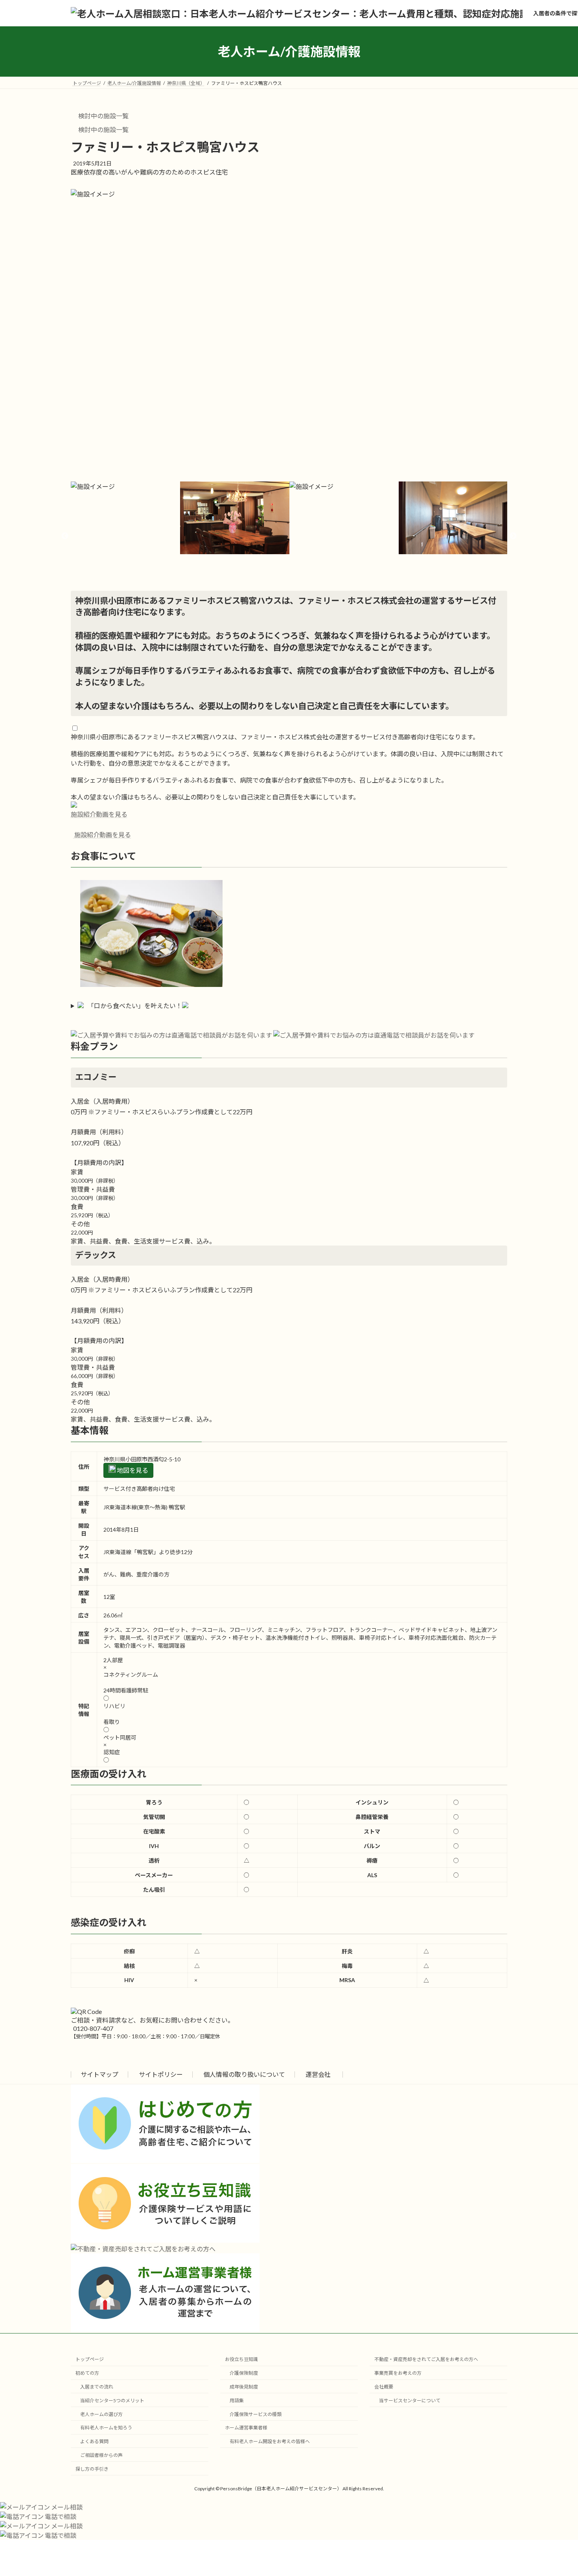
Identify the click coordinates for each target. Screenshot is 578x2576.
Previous (65, 536)
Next (513, 536)
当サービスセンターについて (410, 2401)
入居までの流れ (97, 2387)
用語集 (237, 2401)
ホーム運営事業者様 (246, 2428)
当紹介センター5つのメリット (112, 2401)
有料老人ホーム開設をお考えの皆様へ (270, 2441)
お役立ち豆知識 (241, 2359)
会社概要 (384, 2387)
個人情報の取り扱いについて (244, 2074)
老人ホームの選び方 (101, 2414)
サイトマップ (99, 2074)
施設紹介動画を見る (99, 814)
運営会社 (318, 2074)
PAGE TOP (557, 2491)
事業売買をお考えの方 (398, 2373)
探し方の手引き (92, 2469)
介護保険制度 (244, 2373)
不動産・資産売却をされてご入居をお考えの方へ (426, 2359)
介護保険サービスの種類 (256, 2414)
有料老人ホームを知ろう (106, 2428)
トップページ (90, 2359)
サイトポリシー (161, 2074)
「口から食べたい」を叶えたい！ (135, 1006)
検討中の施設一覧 (103, 116)
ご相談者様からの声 (101, 2455)
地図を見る (132, 1470)
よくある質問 (94, 2441)
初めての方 (87, 2373)
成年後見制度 (244, 2387)
